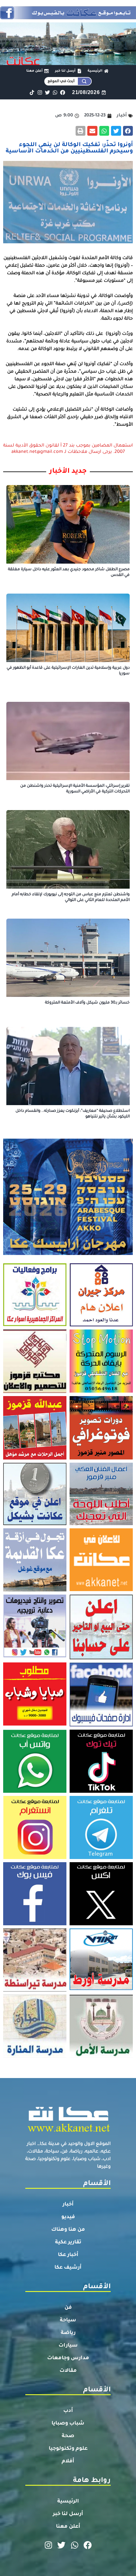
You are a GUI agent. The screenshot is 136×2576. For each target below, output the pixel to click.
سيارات (68, 2346)
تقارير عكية (68, 2242)
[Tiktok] (32, 92)
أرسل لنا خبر (68, 2514)
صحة (68, 2436)
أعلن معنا (68, 2527)
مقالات (68, 2371)
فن (68, 2308)
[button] (128, 131)
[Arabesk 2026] (68, 1253)
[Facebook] (63, 92)
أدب (68, 2411)
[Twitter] (47, 92)
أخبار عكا (68, 2255)
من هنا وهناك (68, 2230)
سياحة (68, 2320)
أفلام (68, 2461)
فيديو (68, 2217)
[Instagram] (40, 92)
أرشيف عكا (68, 2268)
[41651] (68, 17)
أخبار (68, 2205)
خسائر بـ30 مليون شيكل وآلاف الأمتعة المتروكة (87, 1003)
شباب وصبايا (68, 2424)
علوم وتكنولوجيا (68, 2449)
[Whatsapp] (55, 92)
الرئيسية (68, 2502)
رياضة (68, 2333)
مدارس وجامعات (68, 2358)
